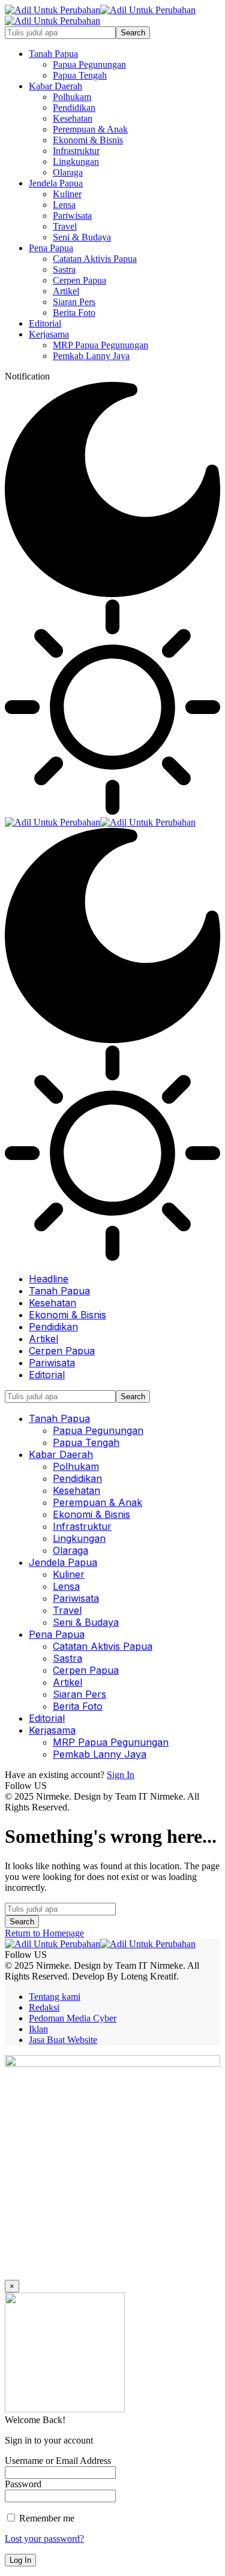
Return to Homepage (44, 1933)
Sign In (121, 1775)
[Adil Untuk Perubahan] (100, 822)
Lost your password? (44, 2539)
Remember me (46, 2518)
